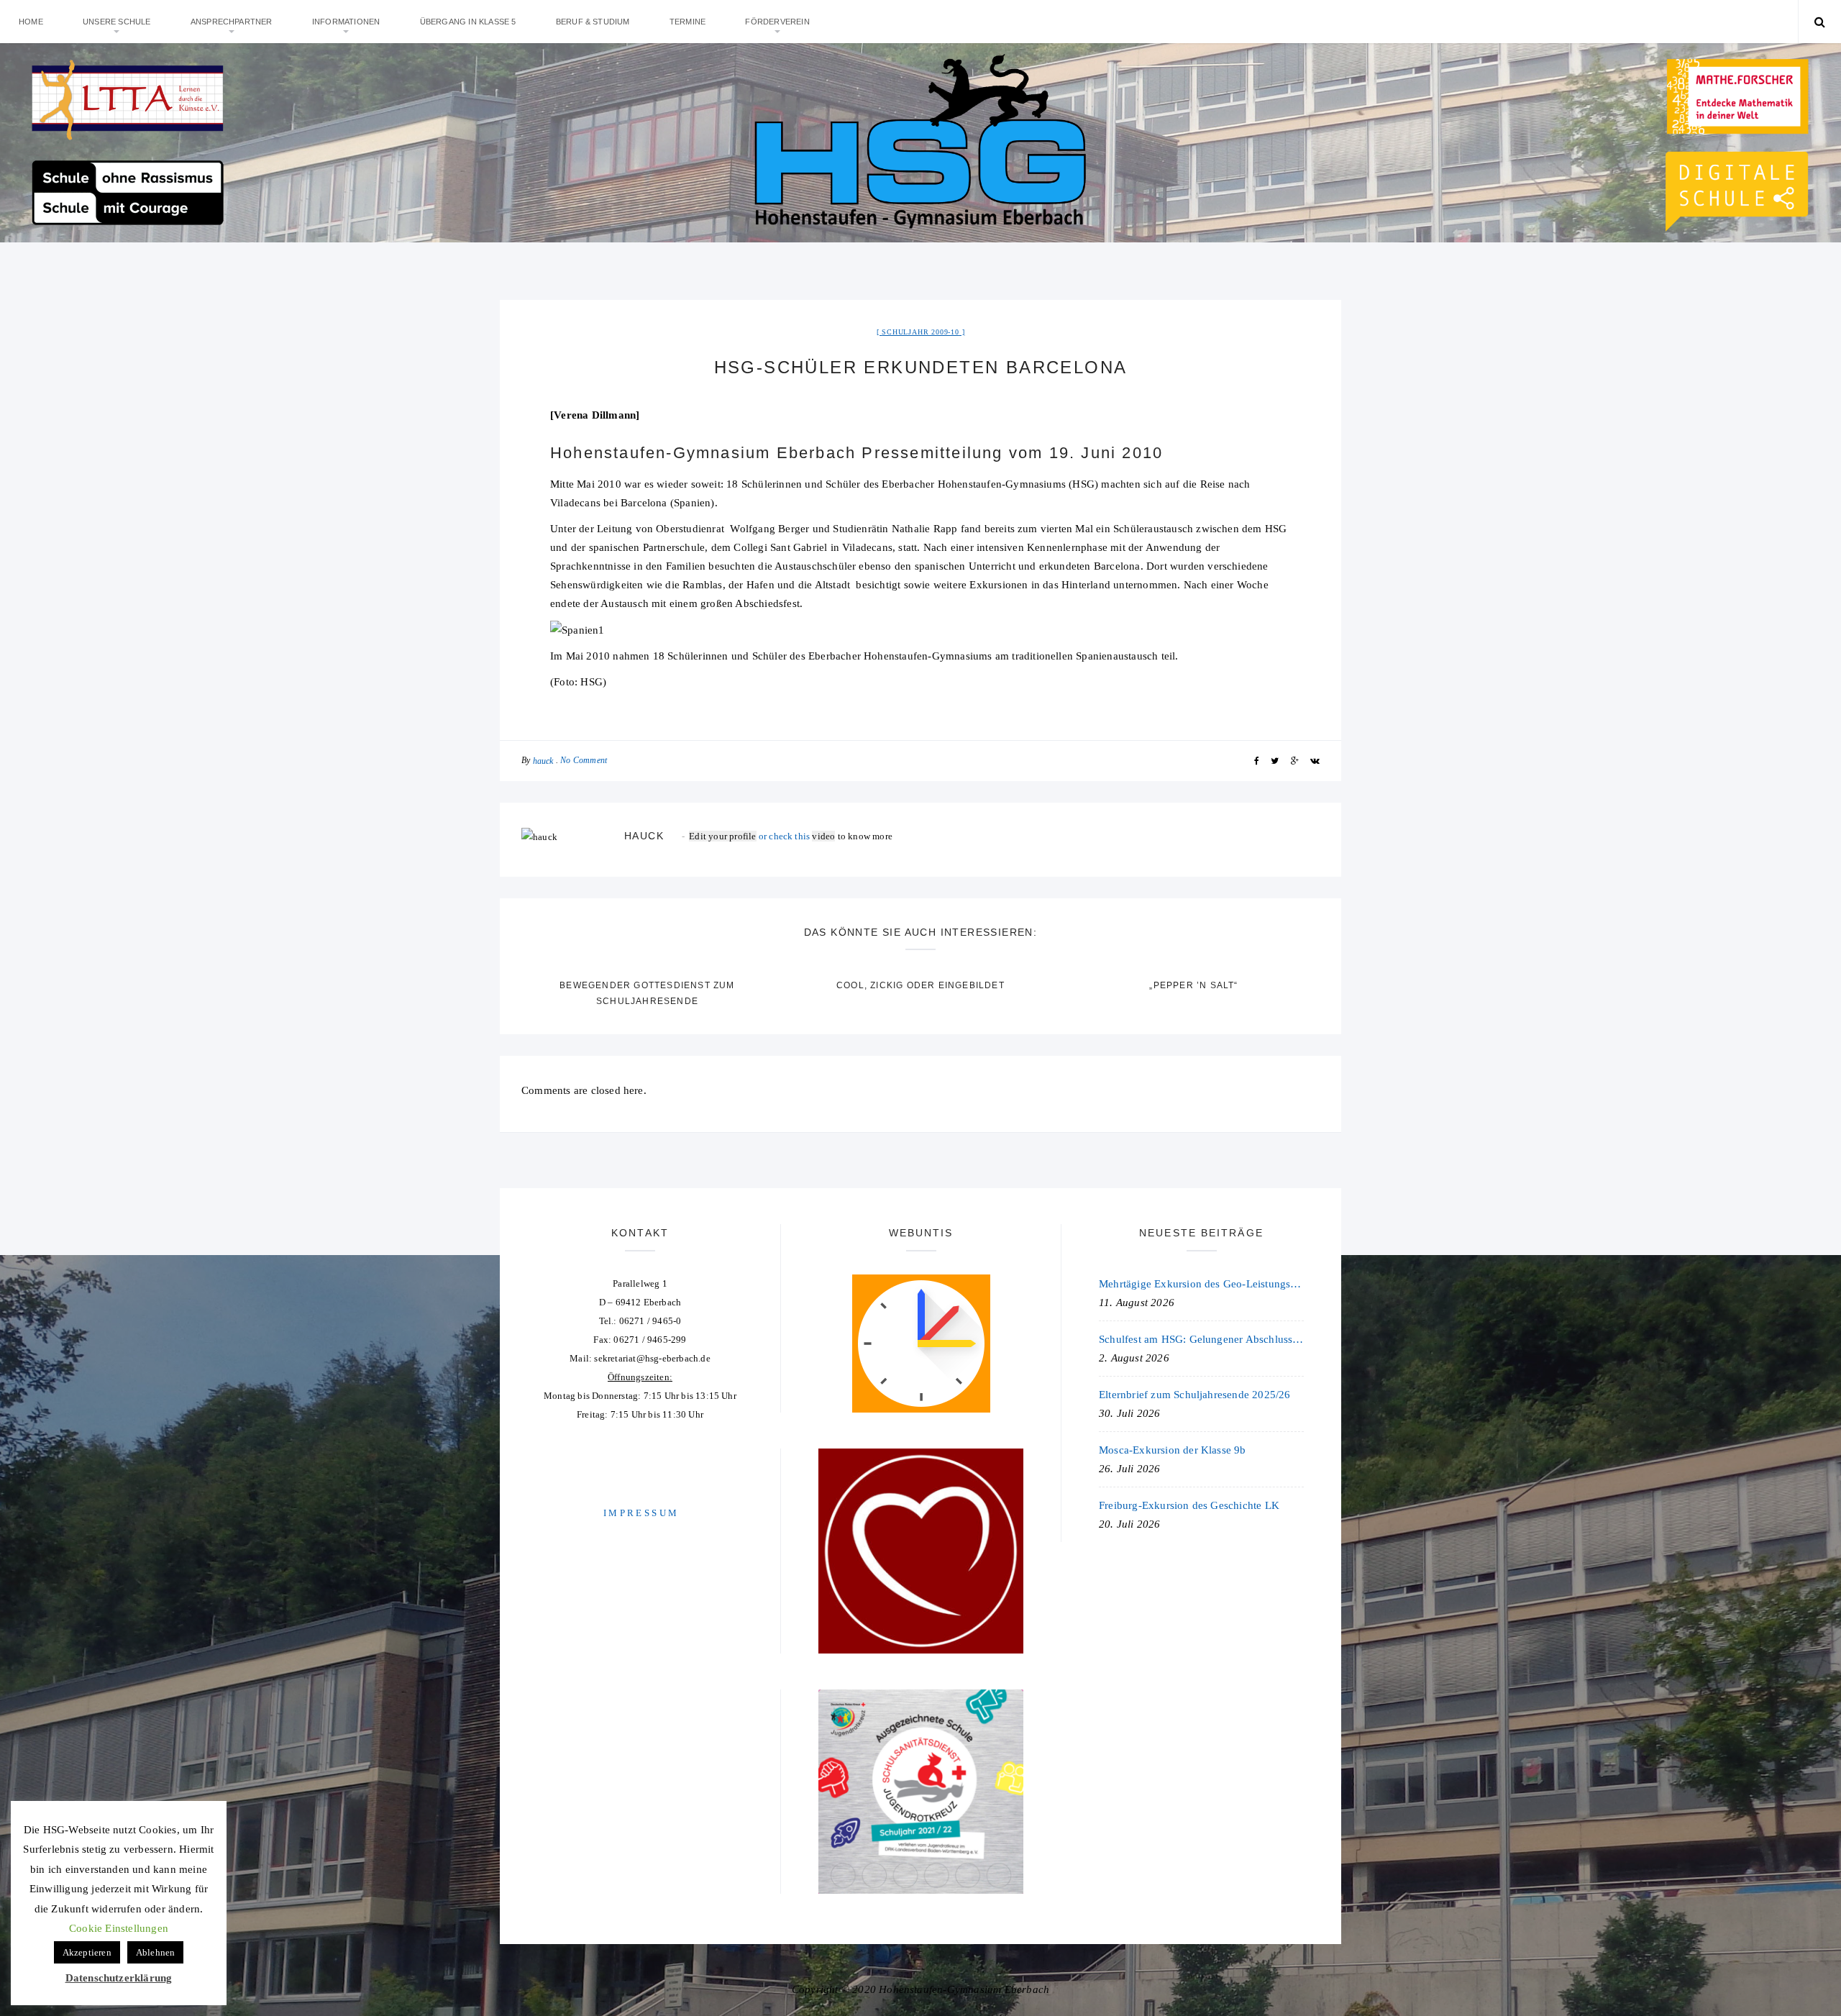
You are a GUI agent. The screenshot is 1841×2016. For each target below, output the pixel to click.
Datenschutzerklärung (119, 1978)
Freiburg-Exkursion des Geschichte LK (1189, 1505)
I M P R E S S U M (640, 1513)
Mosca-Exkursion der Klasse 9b (1173, 1450)
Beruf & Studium (593, 22)
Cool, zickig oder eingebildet (920, 985)
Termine (687, 22)
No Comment (584, 760)
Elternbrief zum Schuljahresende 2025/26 (1195, 1395)
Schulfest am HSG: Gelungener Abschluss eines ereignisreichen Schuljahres (1201, 1339)
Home (31, 22)
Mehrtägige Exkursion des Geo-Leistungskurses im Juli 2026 (1201, 1284)
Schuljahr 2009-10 (920, 332)
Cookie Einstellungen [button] (119, 1928)
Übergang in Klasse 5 (468, 22)
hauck (543, 761)
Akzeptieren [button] (87, 1952)
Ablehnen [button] (156, 1952)
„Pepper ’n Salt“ (1193, 985)
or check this (750, 836)
